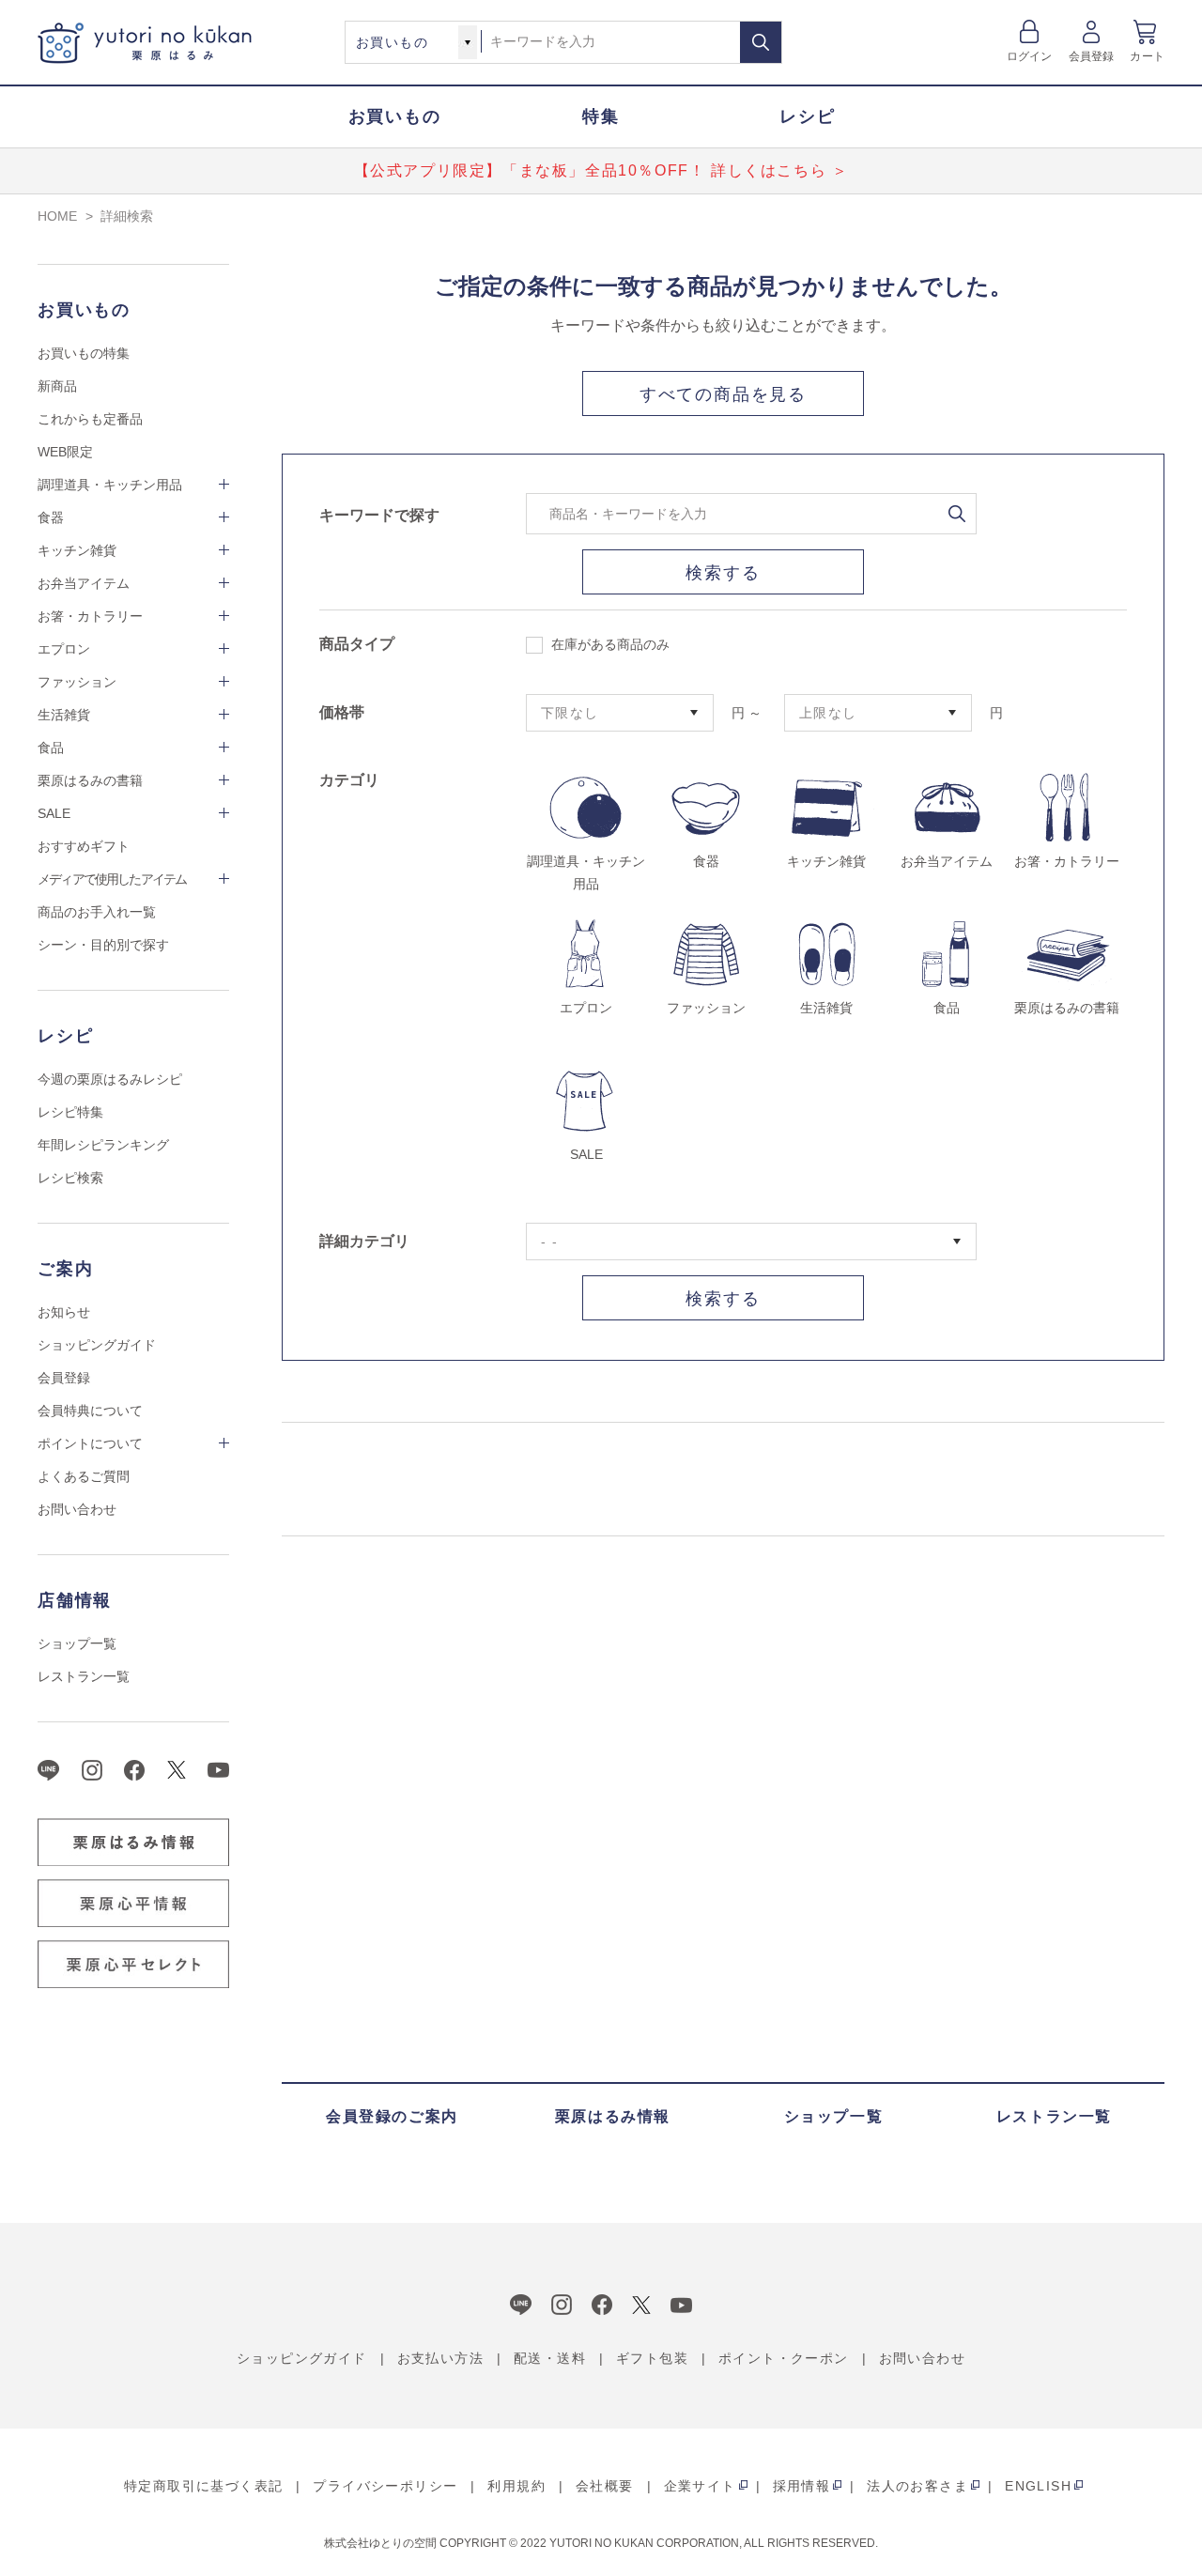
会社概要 (605, 2486)
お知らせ (64, 1312)
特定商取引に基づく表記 (203, 2486)
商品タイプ (357, 644)
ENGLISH (1038, 2486)
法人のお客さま (917, 2486)
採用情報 (802, 2486)
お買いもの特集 (84, 353)
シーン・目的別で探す (103, 945)
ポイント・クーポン (784, 2358)
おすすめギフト (84, 846)
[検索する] (761, 42)
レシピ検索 (70, 1178)
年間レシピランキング (103, 1145)
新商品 (57, 386)
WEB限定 (65, 452)
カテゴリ (349, 780)
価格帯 (342, 712)
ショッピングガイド (97, 1345)
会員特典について (90, 1411)
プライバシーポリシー (385, 2486)
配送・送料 (550, 2358)
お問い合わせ (77, 1509)
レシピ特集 (70, 1112)
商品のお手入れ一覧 (97, 912)
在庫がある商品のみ (610, 644)
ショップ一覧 (77, 1643)
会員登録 (1092, 56)
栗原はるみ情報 (613, 2116)
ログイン (1030, 56)
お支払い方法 (440, 2358)
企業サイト (700, 2486)
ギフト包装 (652, 2358)
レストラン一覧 (84, 1676)
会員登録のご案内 (392, 2116)
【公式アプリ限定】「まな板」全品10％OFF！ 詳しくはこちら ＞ (601, 170)
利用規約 (516, 2486)
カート (1147, 56)
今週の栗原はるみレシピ (110, 1079)
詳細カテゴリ (364, 1241)
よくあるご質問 (84, 1476)
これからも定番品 (90, 419)
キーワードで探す (379, 515)
